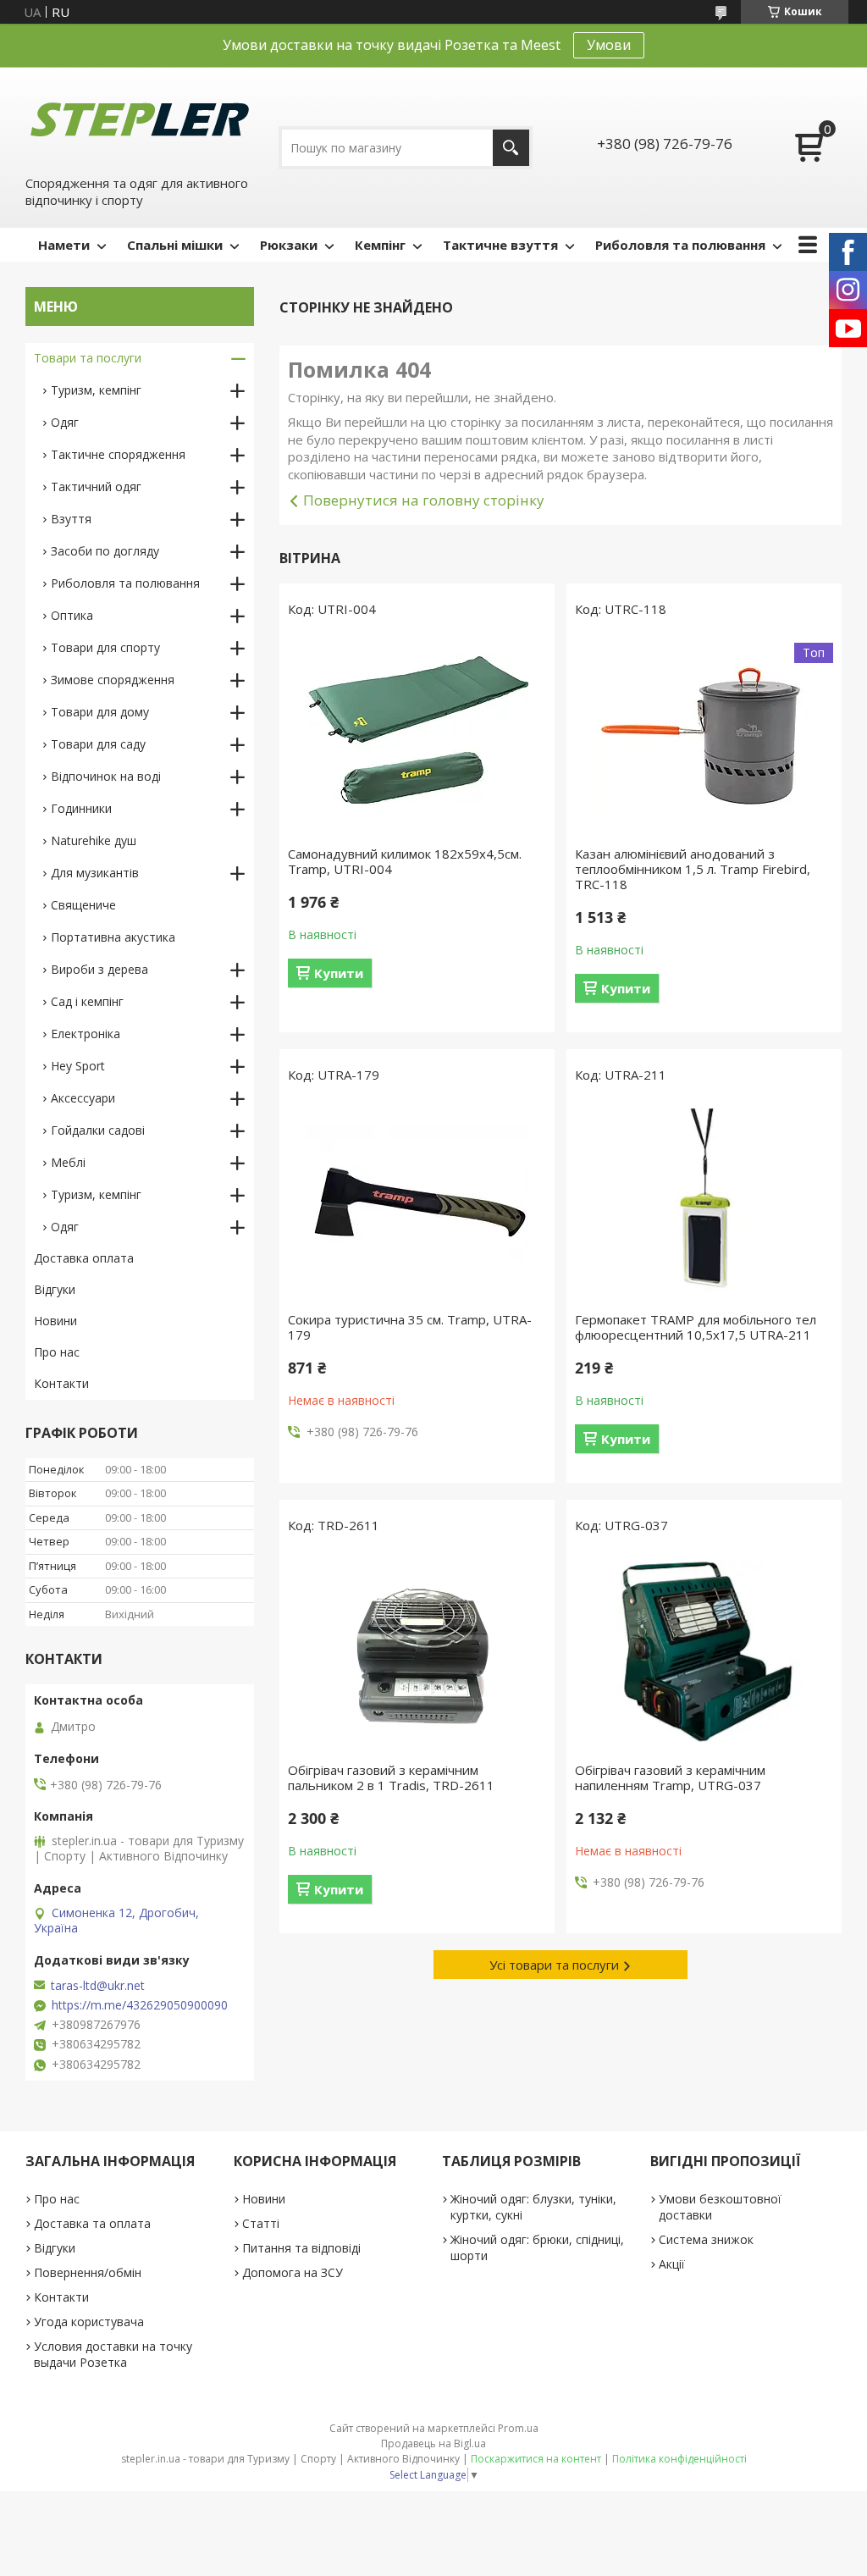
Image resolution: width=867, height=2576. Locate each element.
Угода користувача (89, 2322)
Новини (55, 1321)
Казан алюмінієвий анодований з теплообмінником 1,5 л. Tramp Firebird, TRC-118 (693, 869)
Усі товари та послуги (554, 1965)
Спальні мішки (175, 245)
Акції (672, 2264)
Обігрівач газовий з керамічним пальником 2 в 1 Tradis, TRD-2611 (391, 1777)
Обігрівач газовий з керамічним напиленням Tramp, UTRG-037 (670, 1777)
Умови (609, 45)
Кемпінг (380, 245)
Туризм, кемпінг (96, 390)
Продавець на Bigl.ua (433, 2443)
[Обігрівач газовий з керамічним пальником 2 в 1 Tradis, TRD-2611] (417, 1652)
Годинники (81, 808)
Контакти (61, 1383)
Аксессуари (83, 1098)
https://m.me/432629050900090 (140, 2005)
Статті (261, 2223)
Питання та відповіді (301, 2248)
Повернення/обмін (88, 2272)
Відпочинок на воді (106, 776)
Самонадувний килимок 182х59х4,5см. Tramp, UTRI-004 (405, 861)
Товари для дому (100, 712)
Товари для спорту (105, 647)
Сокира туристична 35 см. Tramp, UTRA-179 (410, 1327)
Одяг (65, 422)
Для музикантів (95, 873)
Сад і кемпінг (87, 1001)
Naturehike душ (94, 840)
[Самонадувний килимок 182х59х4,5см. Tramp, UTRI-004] (417, 736)
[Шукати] (511, 148)
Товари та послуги (88, 358)
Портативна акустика (113, 937)
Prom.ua (518, 2428)
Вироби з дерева (99, 969)
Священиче (83, 905)
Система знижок (706, 2239)
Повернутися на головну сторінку (424, 500)
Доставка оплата (84, 1258)
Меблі (68, 1162)
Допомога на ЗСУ (293, 2272)
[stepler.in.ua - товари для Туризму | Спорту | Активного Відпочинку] (140, 120)
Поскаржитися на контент (536, 2459)
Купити (339, 973)
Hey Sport (78, 1066)
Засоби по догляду (105, 551)
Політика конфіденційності (679, 2459)
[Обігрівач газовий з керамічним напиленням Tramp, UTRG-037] (704, 1652)
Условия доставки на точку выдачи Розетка (113, 2354)
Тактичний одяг (96, 486)
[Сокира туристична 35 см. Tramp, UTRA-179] (417, 1202)
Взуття (71, 519)
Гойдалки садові (98, 1130)
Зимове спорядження (113, 680)
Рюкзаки (289, 245)
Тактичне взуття (500, 245)
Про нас (57, 1352)
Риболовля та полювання (680, 245)
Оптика (72, 615)
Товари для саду (98, 744)
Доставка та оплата (92, 2223)
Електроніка (86, 1034)
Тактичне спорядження (118, 454)
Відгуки (55, 1289)
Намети (64, 245)
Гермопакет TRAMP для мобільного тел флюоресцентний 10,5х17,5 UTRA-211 (696, 1327)
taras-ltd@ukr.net (98, 1986)
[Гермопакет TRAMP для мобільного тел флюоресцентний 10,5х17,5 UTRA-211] (704, 1202)
